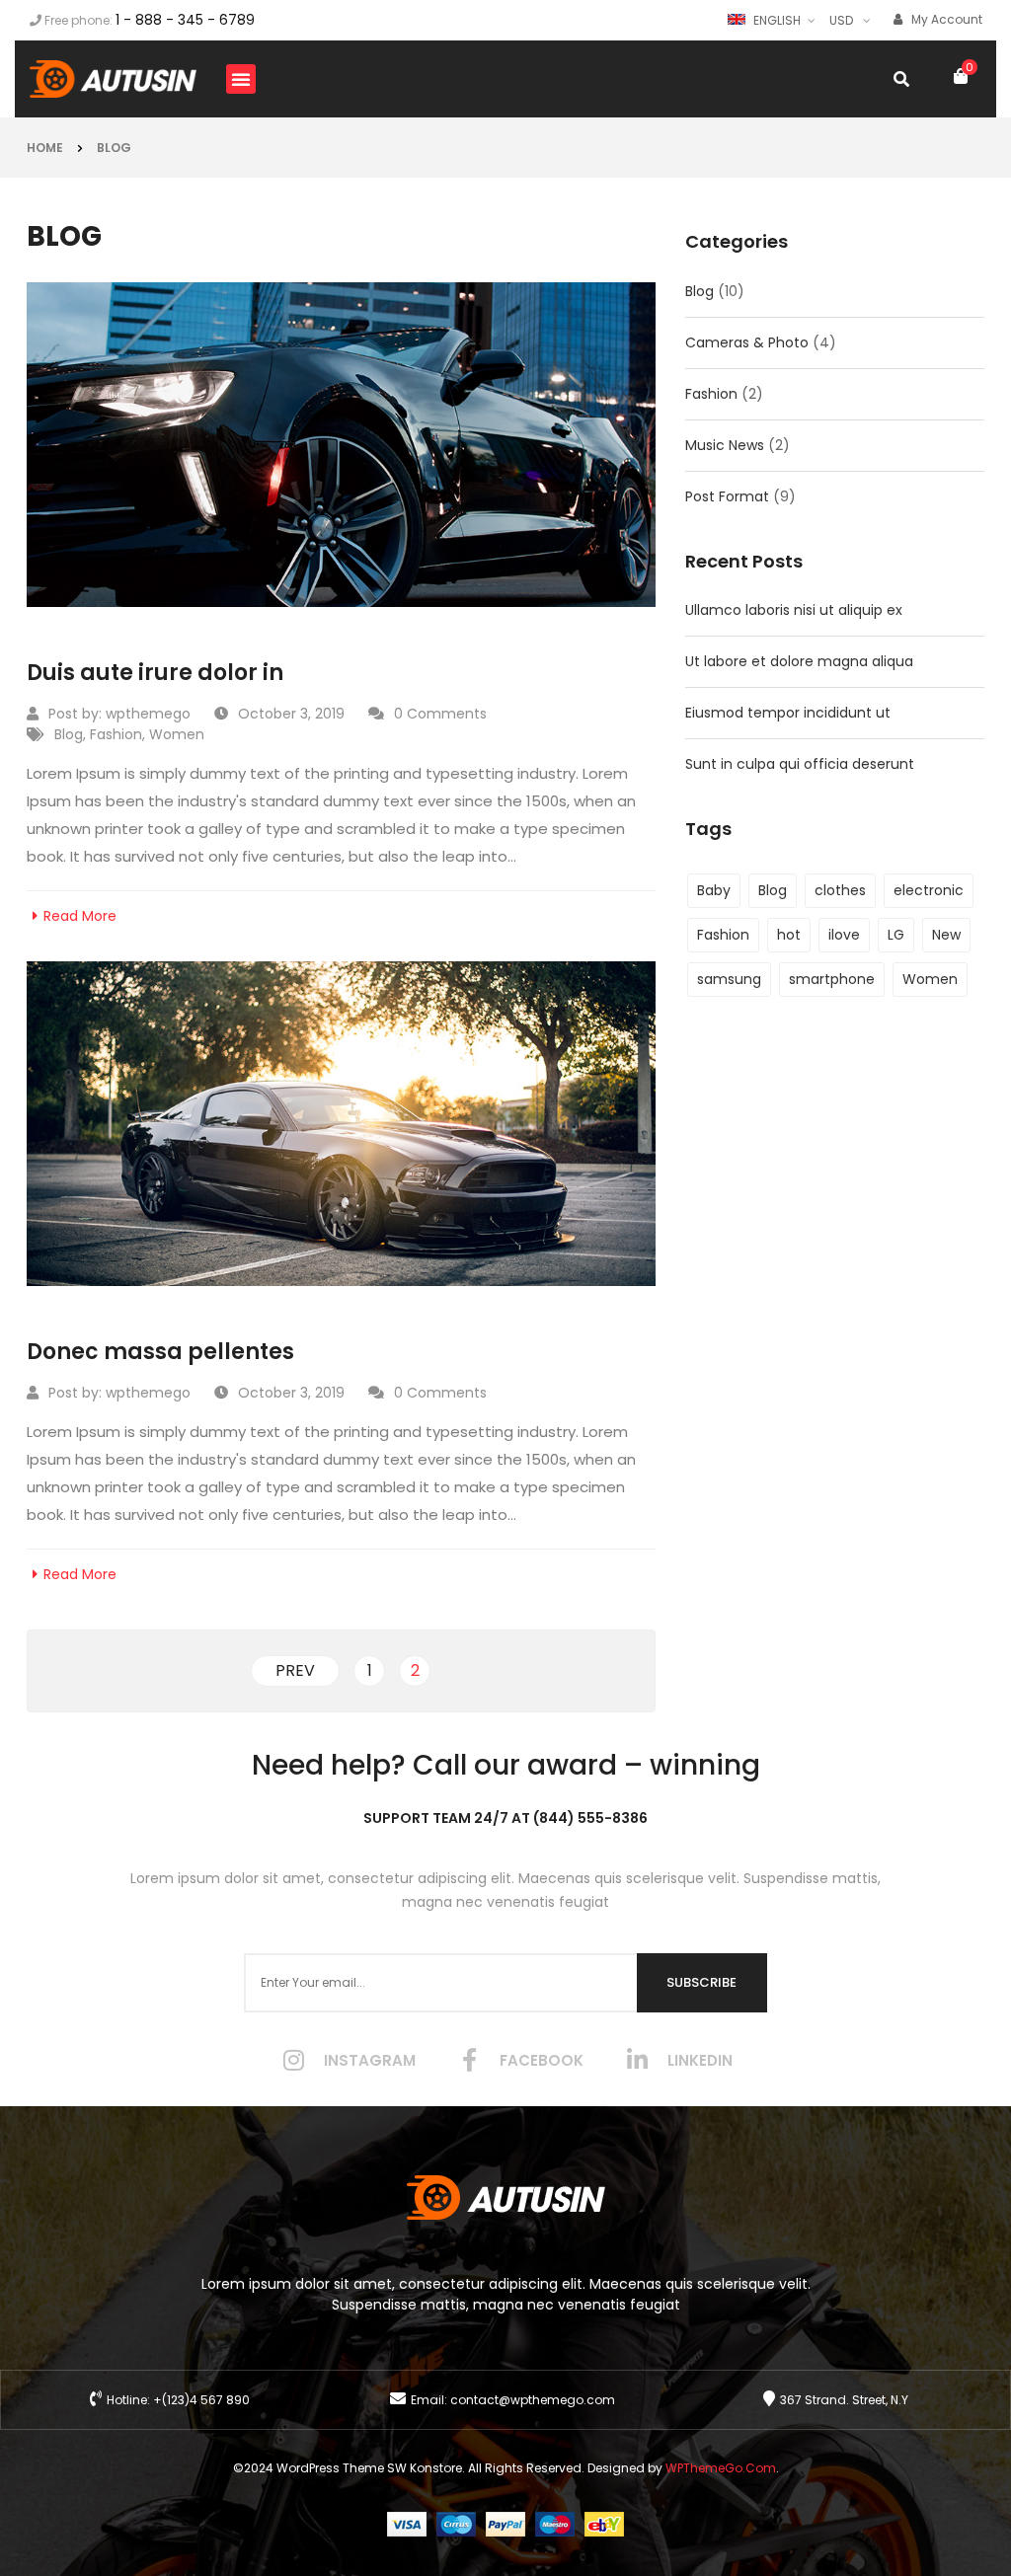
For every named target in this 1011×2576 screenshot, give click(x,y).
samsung (729, 979)
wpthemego (148, 714)
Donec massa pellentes (160, 1352)
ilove (844, 935)
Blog (114, 148)
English (777, 20)
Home (45, 148)
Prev (295, 1670)
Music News (725, 445)
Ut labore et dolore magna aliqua (799, 661)
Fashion (116, 734)
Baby (714, 890)
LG (896, 935)
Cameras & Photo (747, 342)
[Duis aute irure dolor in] (341, 445)
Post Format (727, 496)
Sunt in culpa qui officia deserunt (800, 764)
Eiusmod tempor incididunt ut (788, 713)
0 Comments (440, 714)
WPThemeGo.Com (721, 2468)
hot (789, 935)
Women (177, 734)
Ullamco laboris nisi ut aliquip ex (794, 610)
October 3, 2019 (291, 714)
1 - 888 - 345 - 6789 (185, 20)
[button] (241, 79)
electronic (929, 890)
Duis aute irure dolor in (155, 673)
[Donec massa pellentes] (341, 1124)
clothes (840, 890)
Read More (80, 916)
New (946, 935)
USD (841, 20)
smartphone (832, 979)
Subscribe (701, 1982)
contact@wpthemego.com (533, 2400)
